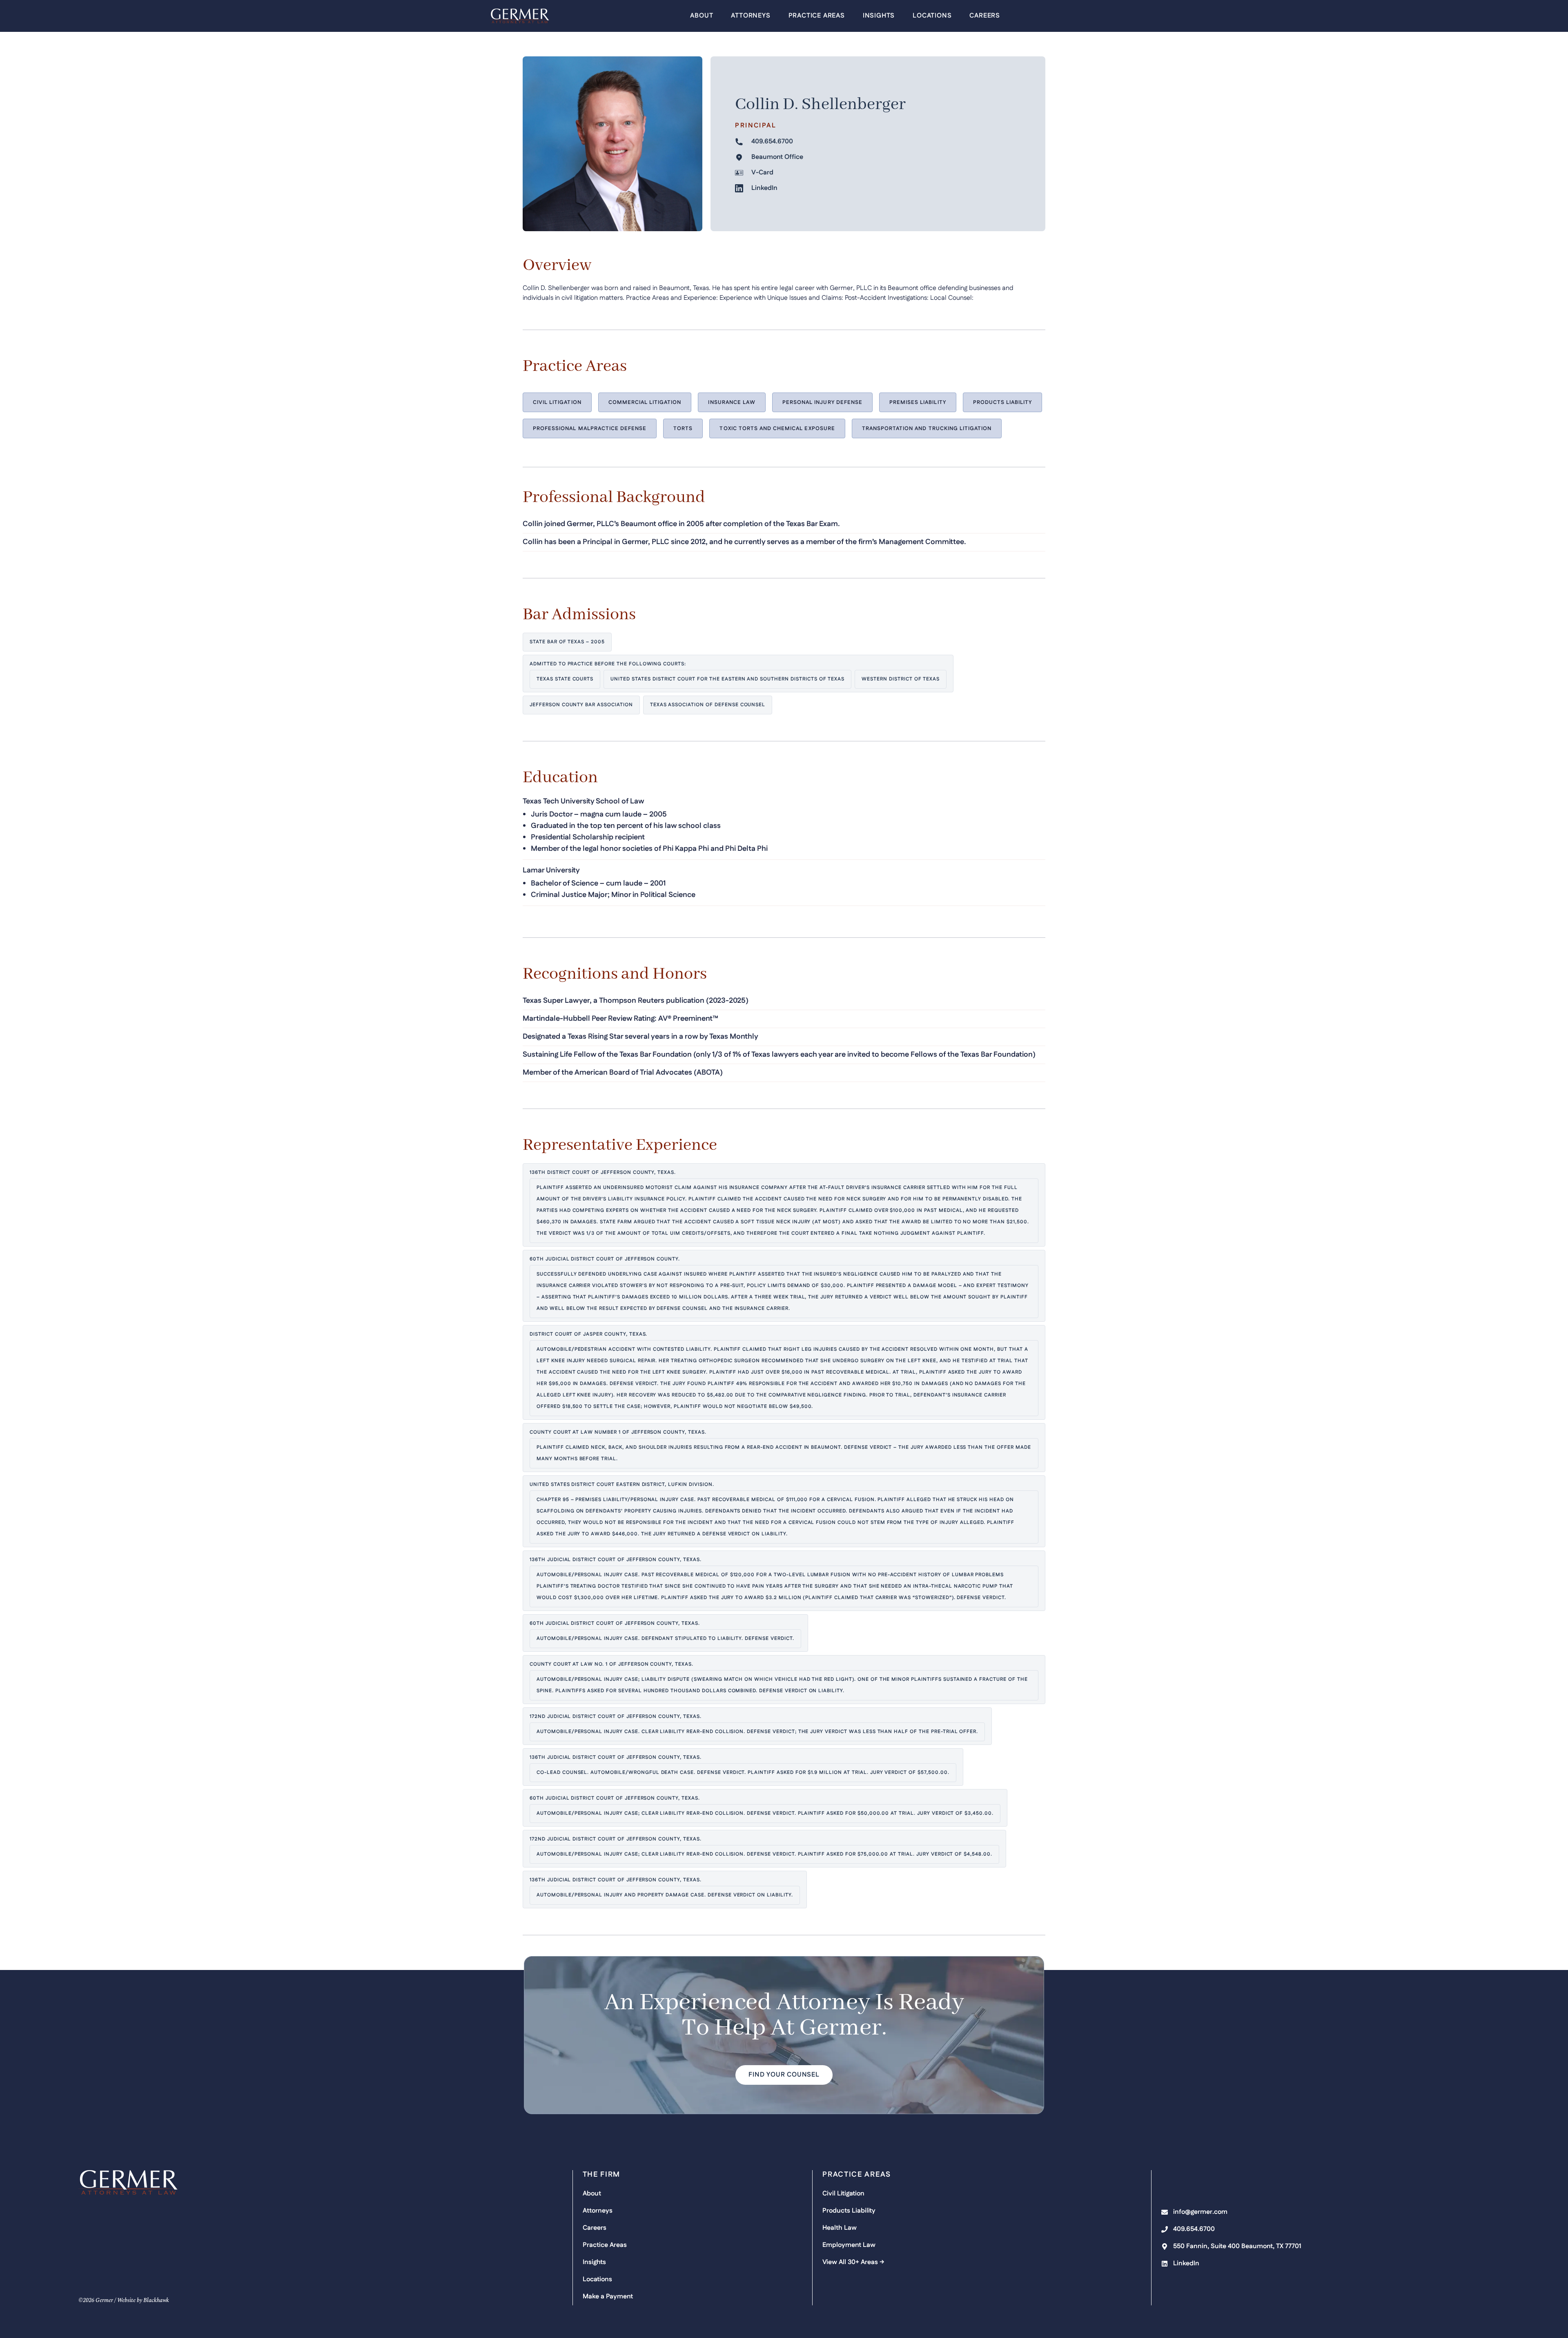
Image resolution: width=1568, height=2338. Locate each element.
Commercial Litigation (645, 402)
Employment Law (849, 2245)
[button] (784, 2075)
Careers (985, 16)
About (702, 16)
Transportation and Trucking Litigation (927, 428)
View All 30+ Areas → (853, 2262)
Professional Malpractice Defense (590, 428)
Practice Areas (817, 16)
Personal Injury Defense (822, 402)
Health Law (840, 2228)
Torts (683, 428)
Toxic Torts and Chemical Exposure (777, 428)
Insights (879, 16)
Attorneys (751, 16)
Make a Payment (608, 2297)
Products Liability (1003, 402)
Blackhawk (156, 2300)
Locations (932, 16)
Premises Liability (918, 402)
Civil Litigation (557, 402)
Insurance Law (732, 402)
